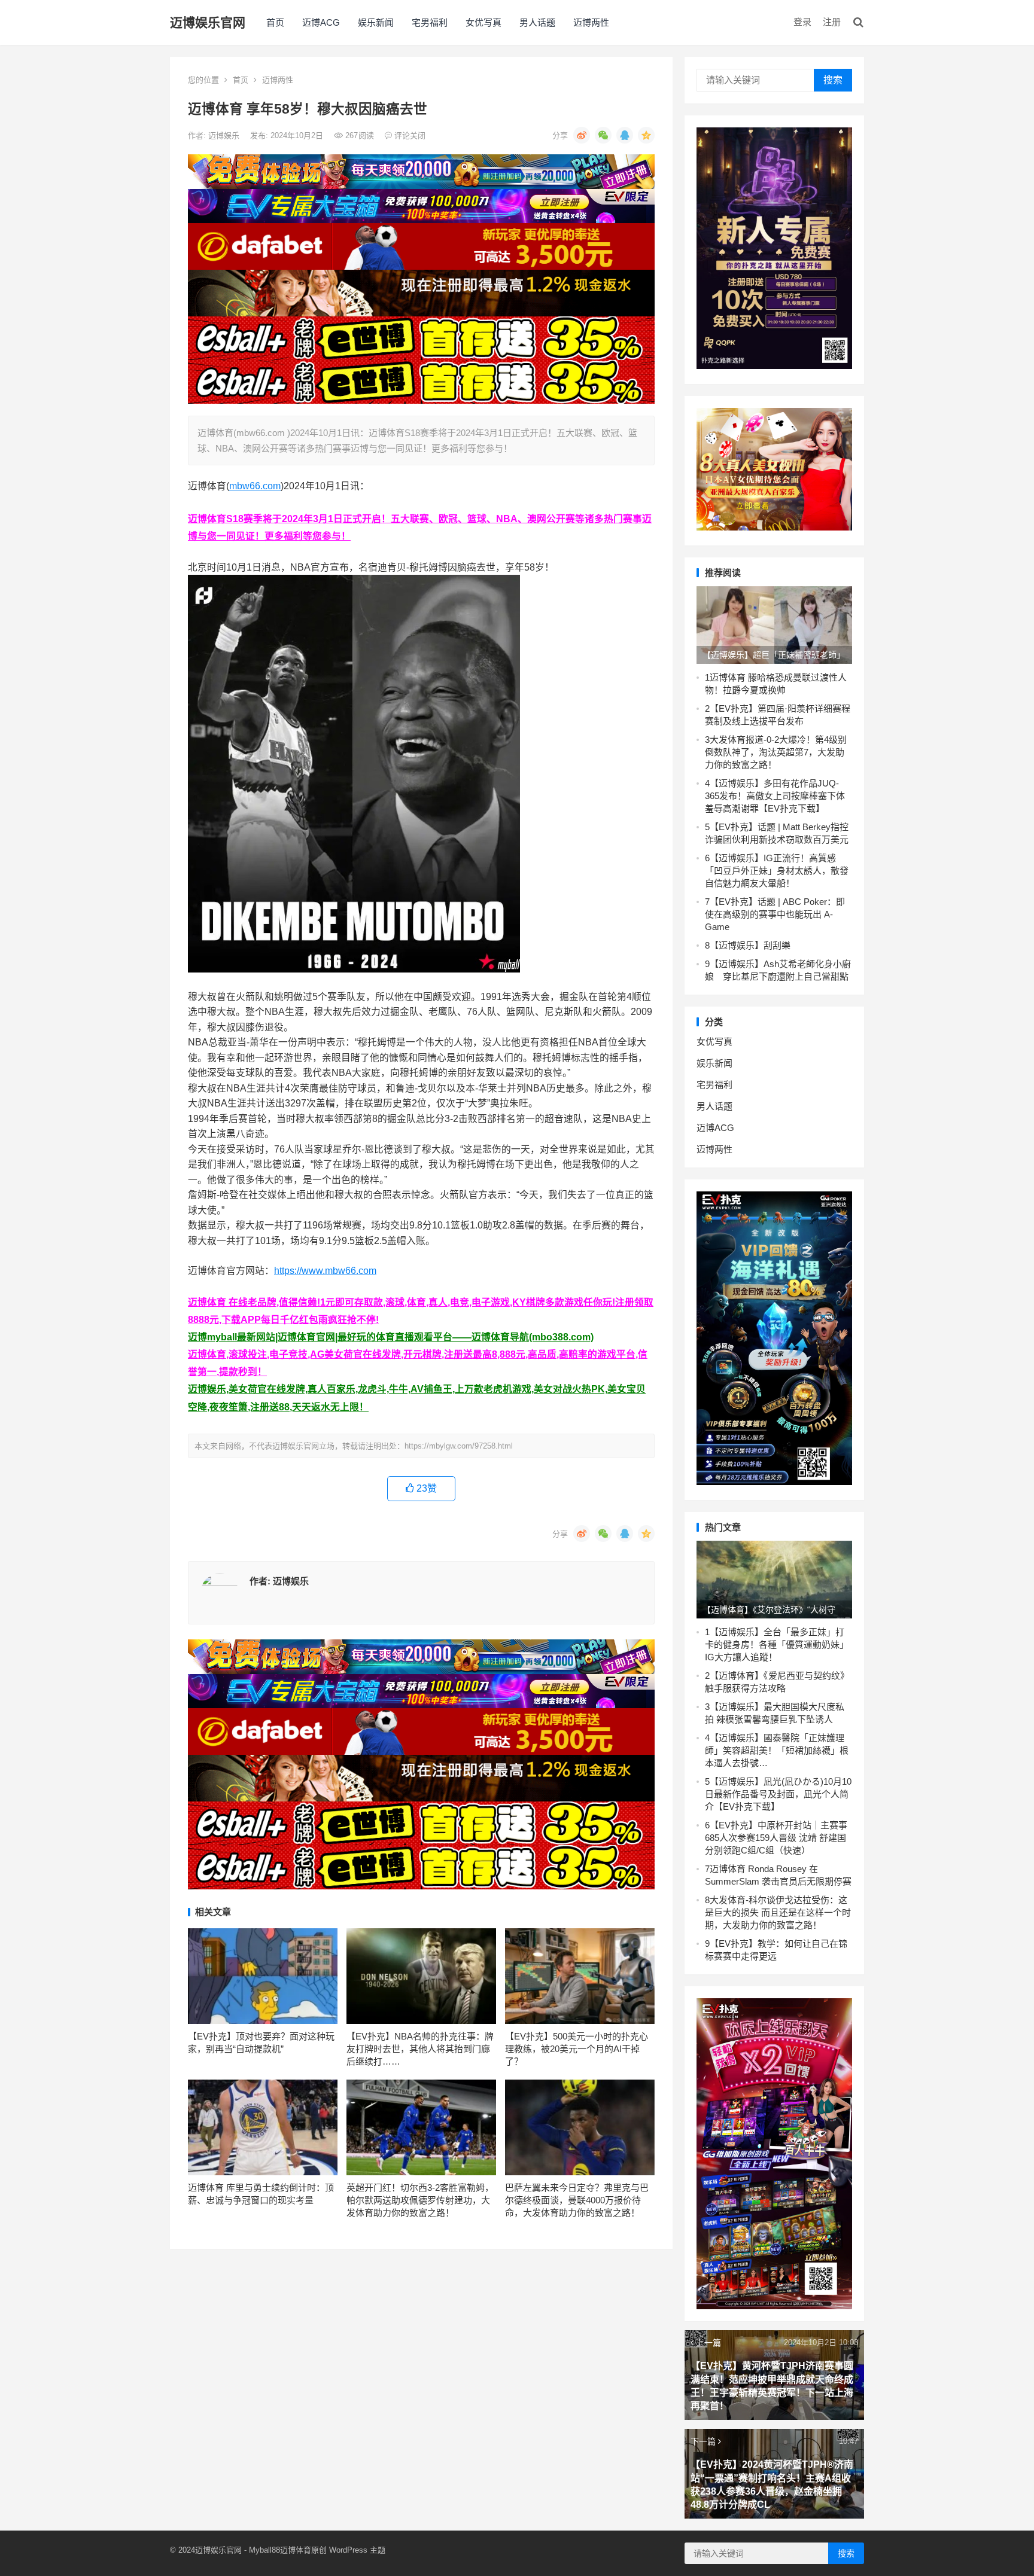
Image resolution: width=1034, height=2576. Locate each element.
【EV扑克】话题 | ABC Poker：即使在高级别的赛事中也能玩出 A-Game (775, 914)
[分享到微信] (603, 135)
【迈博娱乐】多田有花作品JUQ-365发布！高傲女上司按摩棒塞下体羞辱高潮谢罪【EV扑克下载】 (775, 796)
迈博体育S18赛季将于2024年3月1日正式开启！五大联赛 (308, 519)
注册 (832, 22)
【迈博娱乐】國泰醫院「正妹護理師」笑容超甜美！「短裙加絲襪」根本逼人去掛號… (777, 1750)
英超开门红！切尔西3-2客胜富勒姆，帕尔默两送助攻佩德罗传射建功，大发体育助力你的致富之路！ (420, 2200)
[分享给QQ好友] (625, 135)
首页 (275, 22)
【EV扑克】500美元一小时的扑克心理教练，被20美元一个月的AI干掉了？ (577, 2049)
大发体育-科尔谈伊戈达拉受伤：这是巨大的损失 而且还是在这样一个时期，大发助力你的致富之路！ (778, 1912)
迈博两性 (591, 22)
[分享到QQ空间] (646, 135)
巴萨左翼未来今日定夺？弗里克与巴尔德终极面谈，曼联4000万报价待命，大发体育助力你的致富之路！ (577, 2200)
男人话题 (537, 22)
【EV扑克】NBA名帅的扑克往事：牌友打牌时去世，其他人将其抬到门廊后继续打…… (420, 2049)
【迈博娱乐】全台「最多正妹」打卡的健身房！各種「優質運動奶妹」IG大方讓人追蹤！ (777, 1644)
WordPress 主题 (357, 2550)
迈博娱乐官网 (208, 22)
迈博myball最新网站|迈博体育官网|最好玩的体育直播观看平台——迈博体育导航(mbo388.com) (391, 1337)
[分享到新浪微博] (582, 135)
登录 (802, 22)
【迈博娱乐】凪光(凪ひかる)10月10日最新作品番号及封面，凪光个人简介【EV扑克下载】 (778, 1794)
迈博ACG (321, 22)
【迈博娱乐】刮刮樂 (750, 945)
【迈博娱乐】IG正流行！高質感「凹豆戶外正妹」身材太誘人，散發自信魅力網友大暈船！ (777, 871)
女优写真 (483, 22)
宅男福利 (430, 22)
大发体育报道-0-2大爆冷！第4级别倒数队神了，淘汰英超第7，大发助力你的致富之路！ (776, 752)
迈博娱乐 (225, 135)
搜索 (833, 80)
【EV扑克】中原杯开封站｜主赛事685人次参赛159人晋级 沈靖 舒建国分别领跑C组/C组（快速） (776, 1838)
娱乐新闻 (376, 22)
